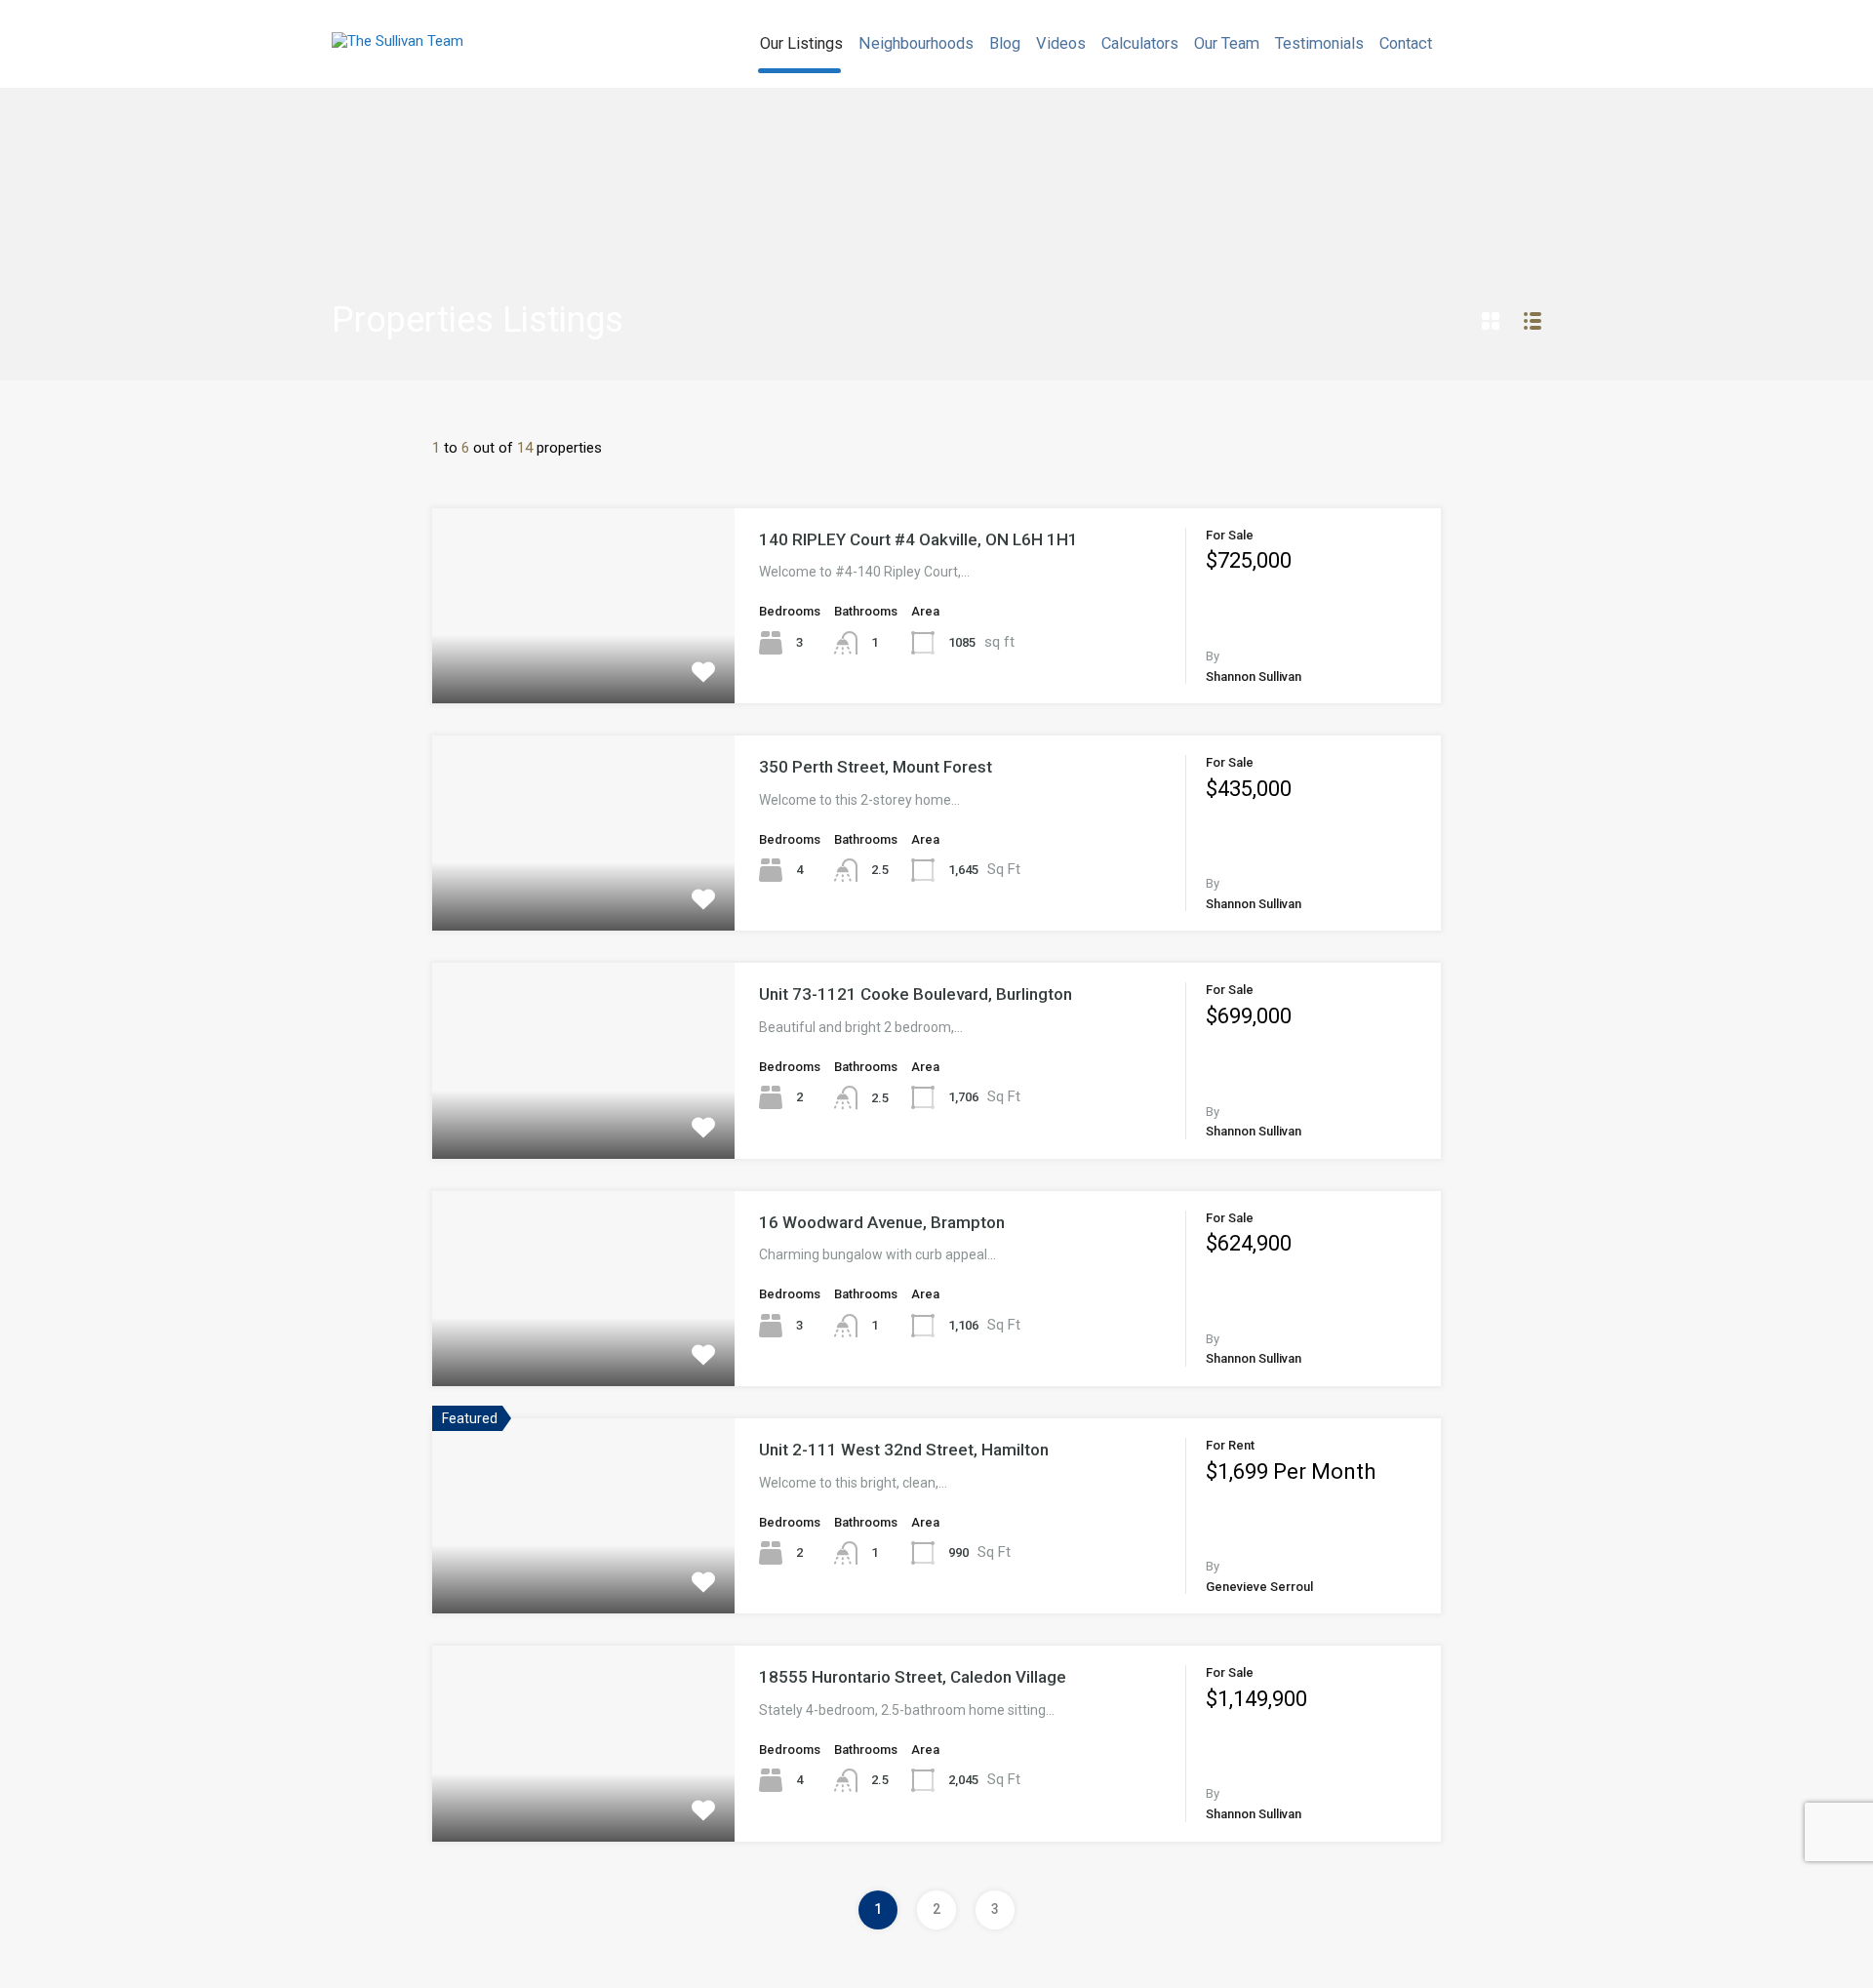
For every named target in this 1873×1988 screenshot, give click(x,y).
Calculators (1140, 43)
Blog (1005, 43)
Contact (1406, 43)
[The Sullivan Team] (398, 41)
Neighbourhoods (916, 43)
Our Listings (801, 43)
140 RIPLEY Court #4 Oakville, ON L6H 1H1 (918, 539)
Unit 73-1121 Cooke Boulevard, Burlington (916, 994)
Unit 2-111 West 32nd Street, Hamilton (904, 1450)
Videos (1061, 43)
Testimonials (1319, 43)
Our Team (1227, 43)
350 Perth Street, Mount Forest (876, 767)
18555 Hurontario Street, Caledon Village (913, 1677)
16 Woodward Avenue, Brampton (882, 1222)
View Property (584, 664)
